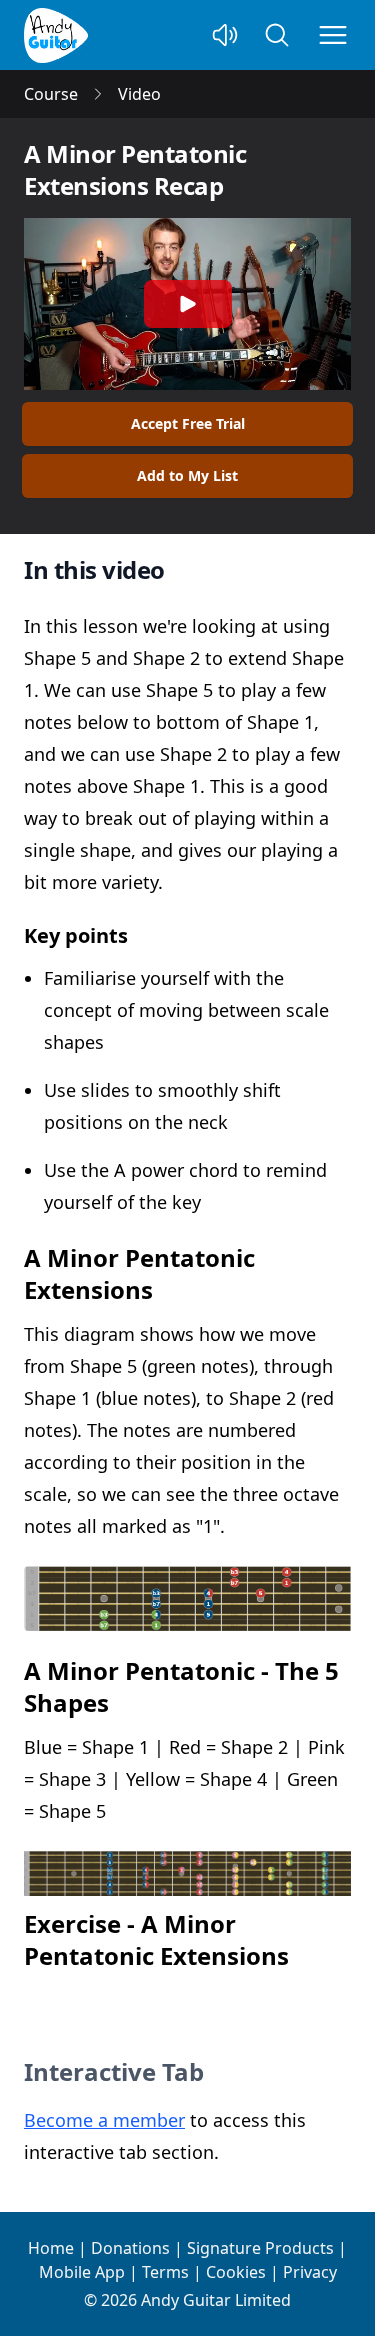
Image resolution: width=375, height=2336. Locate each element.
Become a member (104, 2120)
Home (51, 2248)
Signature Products (260, 2248)
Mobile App (82, 2272)
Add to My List (187, 475)
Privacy (310, 2272)
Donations (130, 2248)
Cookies (236, 2272)
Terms (165, 2272)
